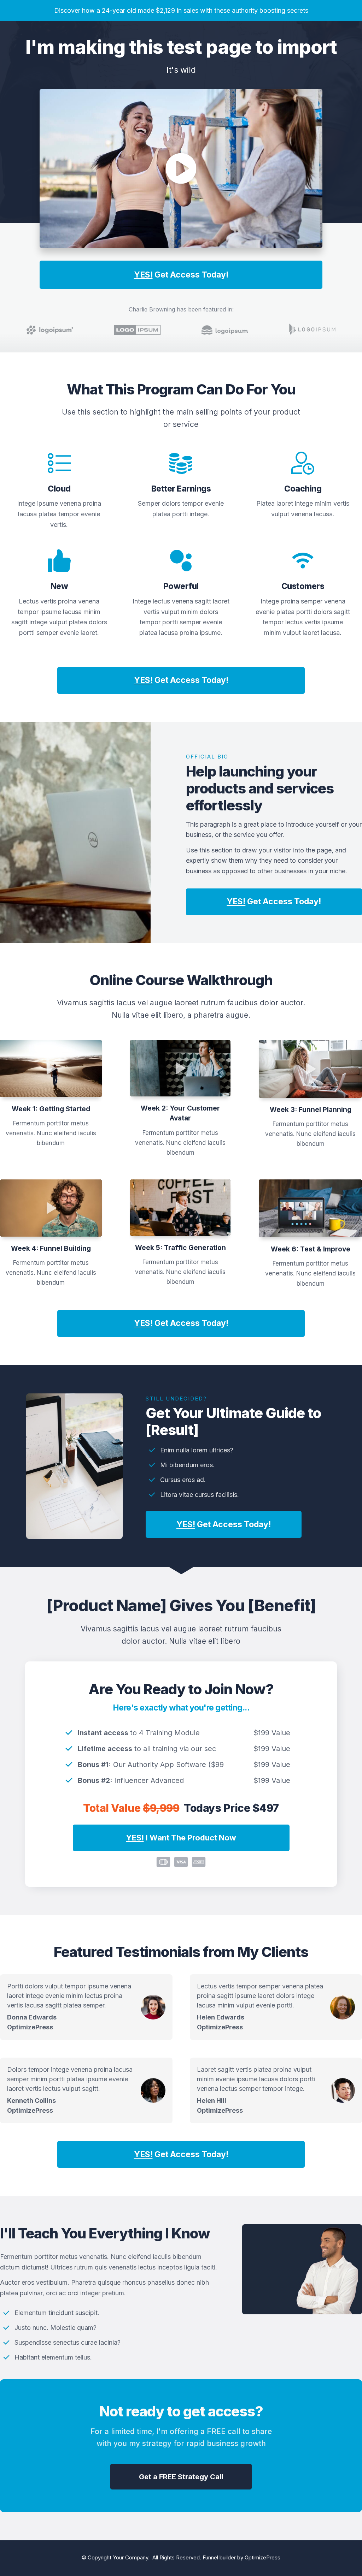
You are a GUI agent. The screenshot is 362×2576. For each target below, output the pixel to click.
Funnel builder (219, 2557)
